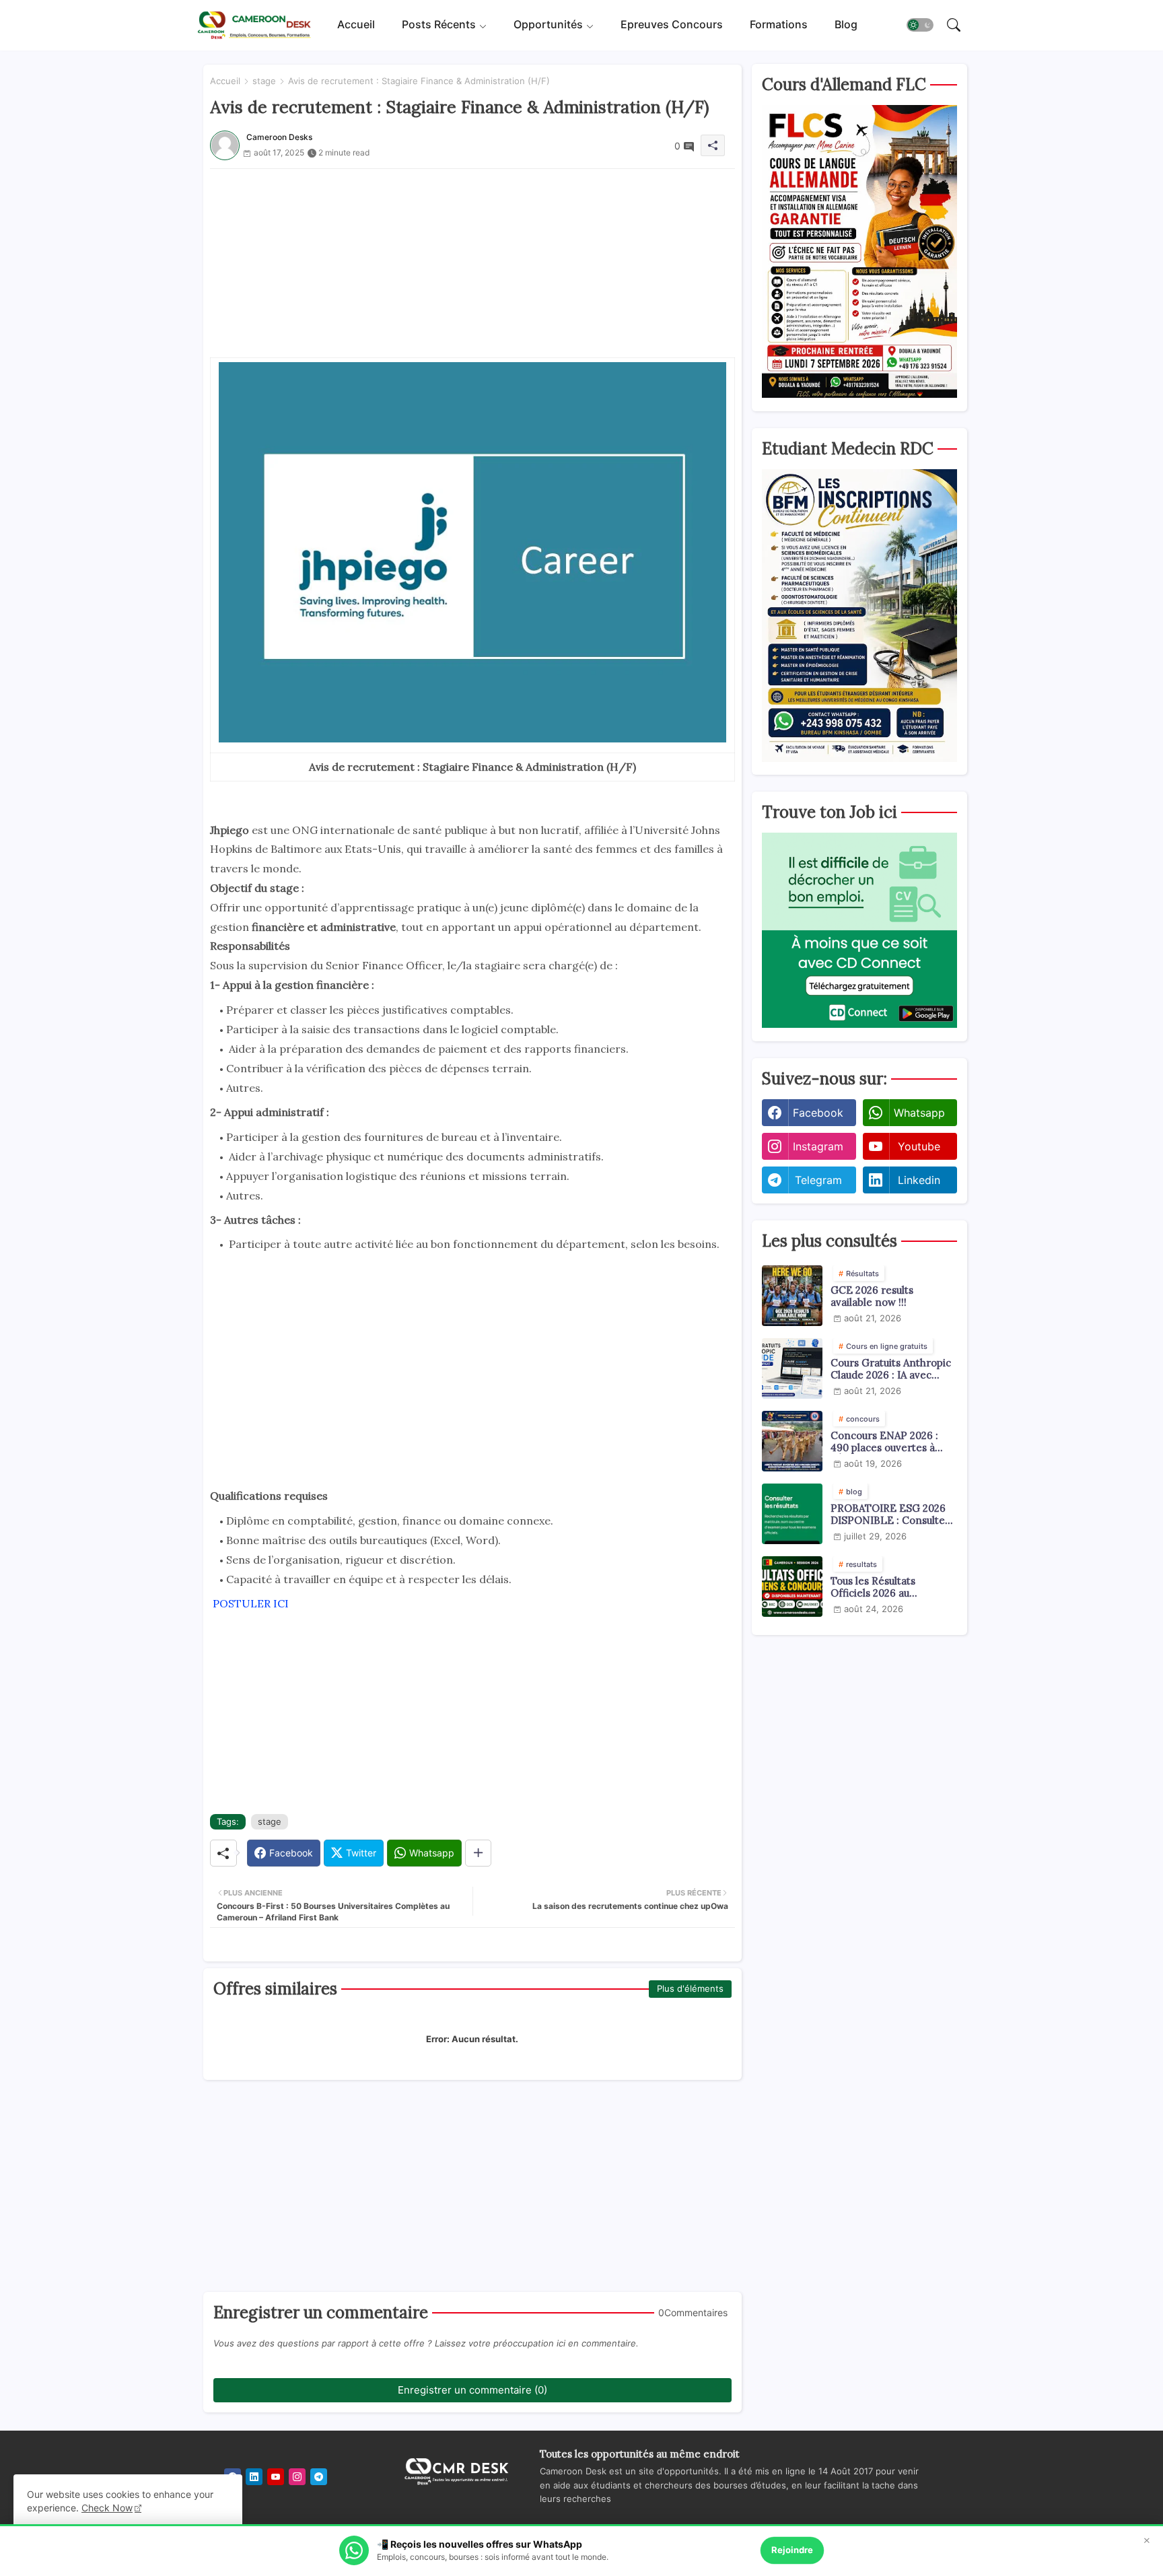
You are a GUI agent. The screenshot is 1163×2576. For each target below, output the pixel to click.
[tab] (356, 25)
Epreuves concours (672, 25)
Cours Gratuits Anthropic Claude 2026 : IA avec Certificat (891, 1369)
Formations (779, 25)
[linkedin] (254, 2477)
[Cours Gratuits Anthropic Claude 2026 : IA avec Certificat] (792, 1368)
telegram (818, 1180)
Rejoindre (792, 2550)
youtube (919, 1146)
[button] (920, 26)
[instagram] (297, 2477)
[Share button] (478, 1853)
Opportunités (548, 25)
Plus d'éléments (690, 1988)
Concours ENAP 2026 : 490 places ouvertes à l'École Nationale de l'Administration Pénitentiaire (884, 1442)
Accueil (356, 25)
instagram (818, 1146)
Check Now (107, 2508)
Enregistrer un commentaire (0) (472, 2390)
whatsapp (919, 1113)
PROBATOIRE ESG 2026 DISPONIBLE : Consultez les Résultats (890, 1515)
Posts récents (439, 25)
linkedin (919, 1180)
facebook (818, 1113)
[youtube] (276, 2477)
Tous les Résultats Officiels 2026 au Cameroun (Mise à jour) (887, 1587)
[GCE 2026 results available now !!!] (792, 1296)
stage (264, 81)
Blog (846, 25)
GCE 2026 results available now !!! (872, 1296)
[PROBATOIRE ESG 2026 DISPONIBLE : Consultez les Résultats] (792, 1514)
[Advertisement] (472, 263)
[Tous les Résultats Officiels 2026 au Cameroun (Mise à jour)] (792, 1587)
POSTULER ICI (249, 1603)
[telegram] (319, 2477)
